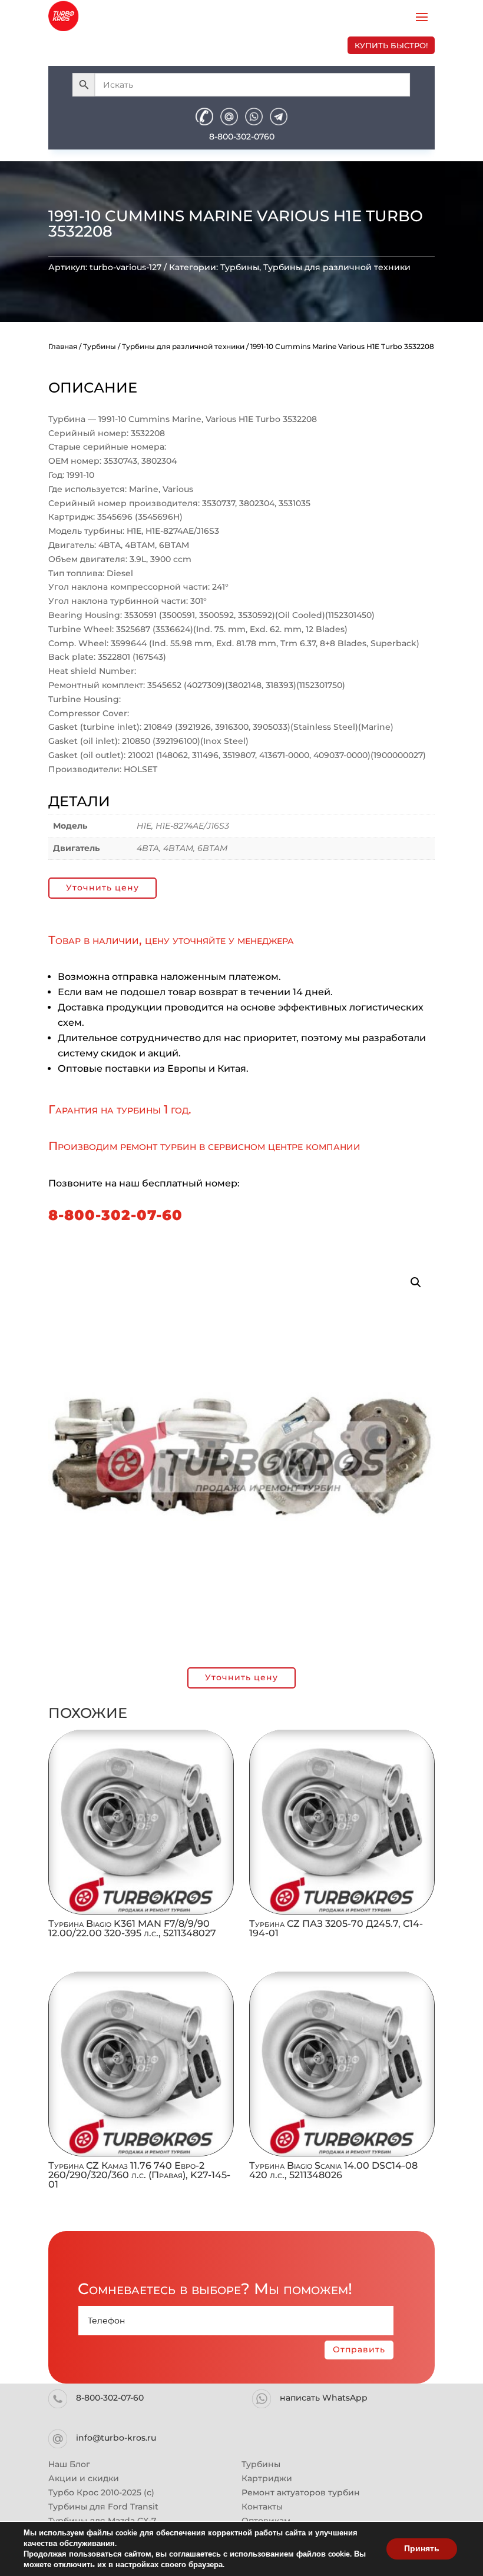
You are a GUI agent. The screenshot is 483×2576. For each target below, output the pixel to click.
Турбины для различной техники (337, 267)
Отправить (359, 2349)
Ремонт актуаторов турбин (301, 2492)
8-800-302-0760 (242, 137)
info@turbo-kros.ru (116, 2438)
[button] (416, 1282)
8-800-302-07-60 (115, 1215)
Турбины (240, 267)
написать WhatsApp (324, 2398)
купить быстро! (391, 45)
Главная (63, 346)
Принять (422, 2549)
